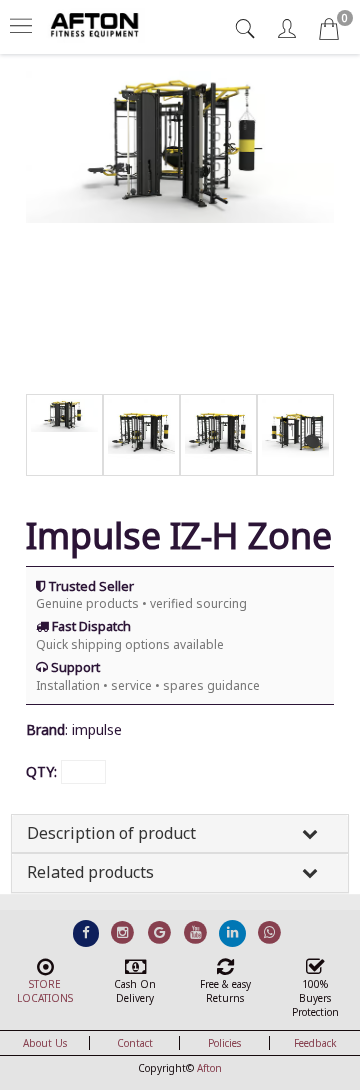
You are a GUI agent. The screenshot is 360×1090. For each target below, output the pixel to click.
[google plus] (159, 932)
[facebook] (86, 932)
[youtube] (196, 932)
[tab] (247, 28)
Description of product (111, 833)
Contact (135, 1043)
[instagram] (122, 932)
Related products (90, 872)
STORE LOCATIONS (45, 991)
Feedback (315, 1043)
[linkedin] (232, 932)
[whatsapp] (269, 932)
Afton (209, 1068)
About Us (45, 1043)
